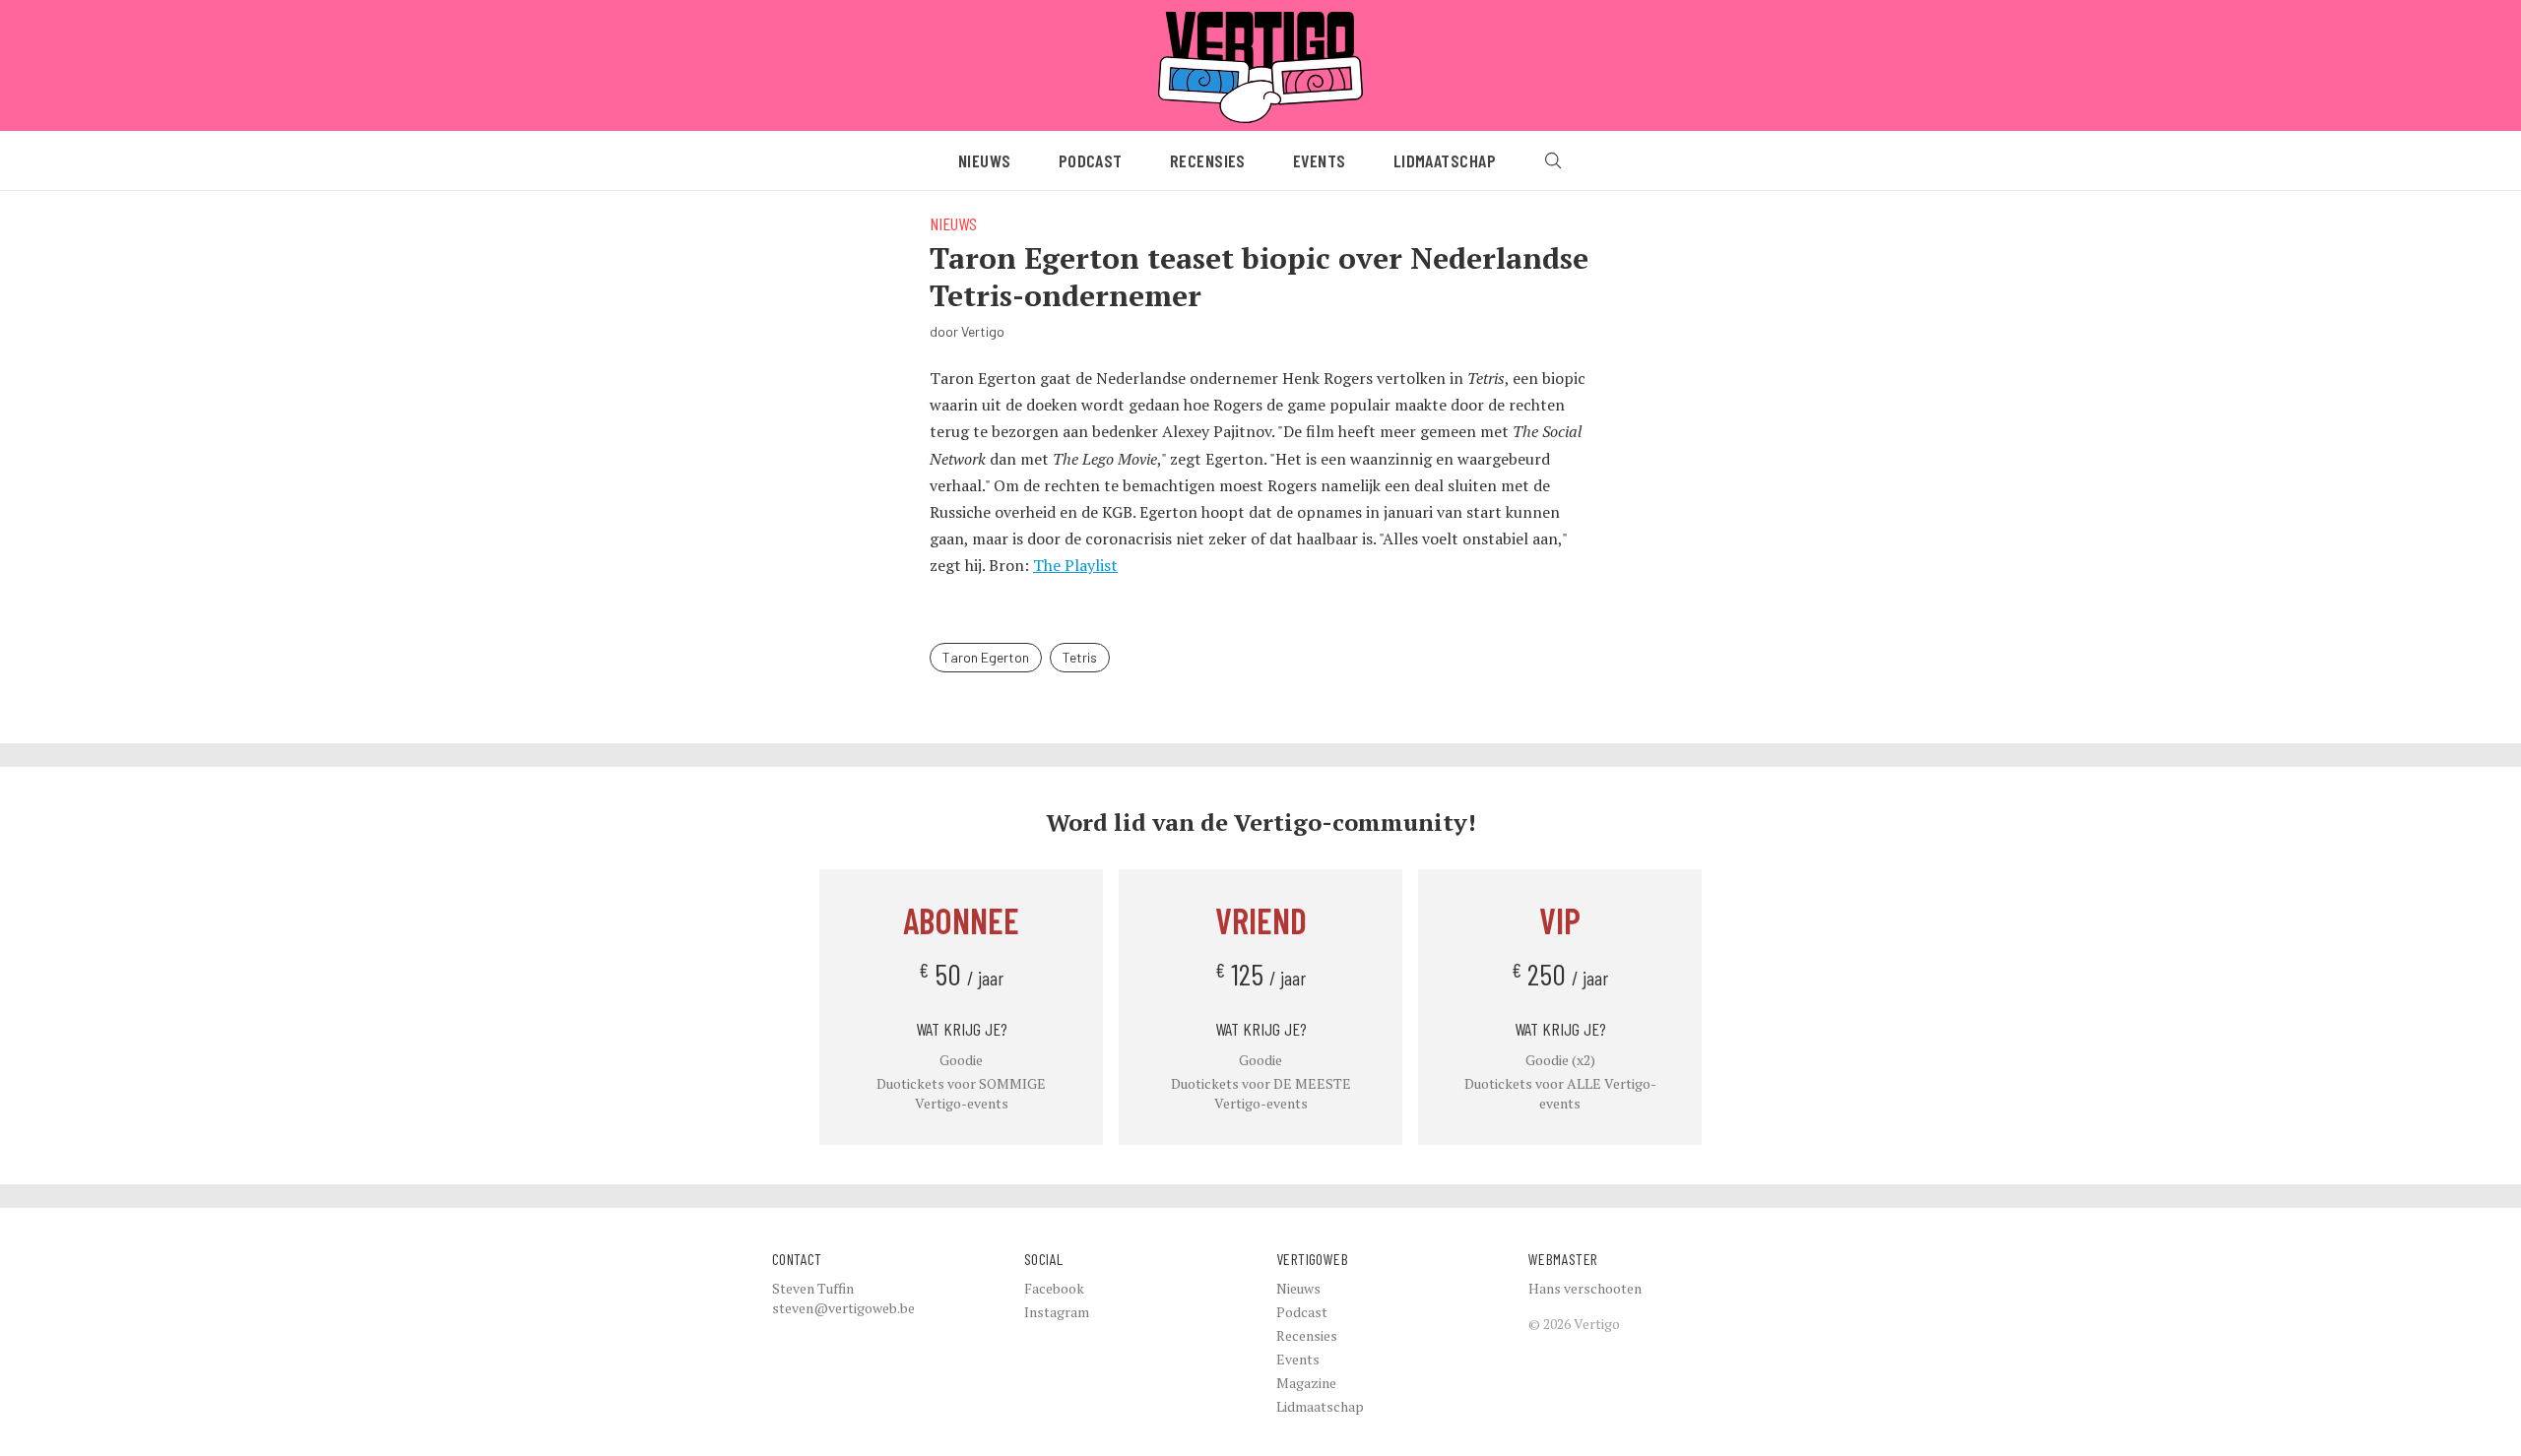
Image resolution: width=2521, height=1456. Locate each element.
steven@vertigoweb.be (843, 1308)
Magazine (1306, 1383)
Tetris (1080, 657)
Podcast (1091, 160)
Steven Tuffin (813, 1288)
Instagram (1057, 1312)
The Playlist (1075, 565)
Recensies (1208, 160)
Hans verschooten (1585, 1288)
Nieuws (985, 160)
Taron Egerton (986, 657)
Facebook (1054, 1288)
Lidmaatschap (1445, 160)
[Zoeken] (1553, 160)
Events (1320, 160)
